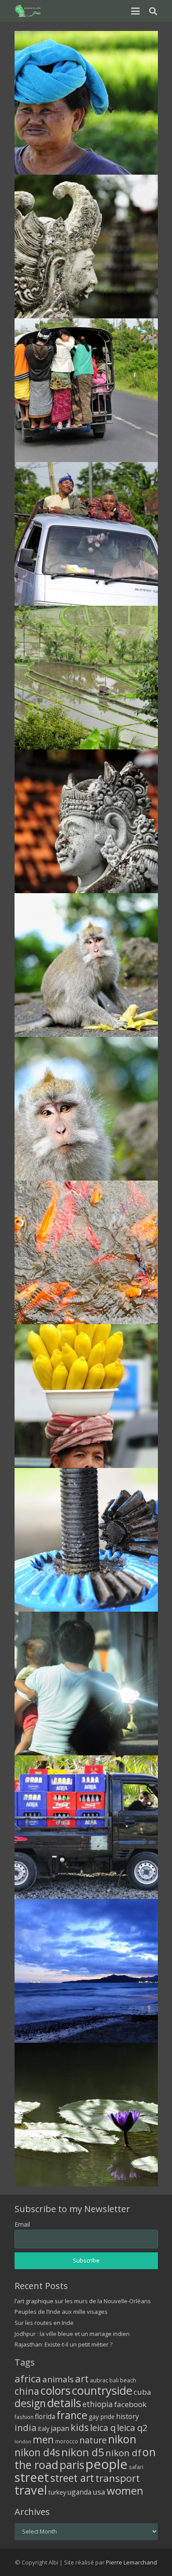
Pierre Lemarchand (131, 2562)
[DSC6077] (86, 534)
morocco (67, 2441)
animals (58, 2379)
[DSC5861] (86, 1971)
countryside (102, 2391)
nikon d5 (83, 2452)
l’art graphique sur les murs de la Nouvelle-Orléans (83, 2301)
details (64, 2403)
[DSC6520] (86, 1684)
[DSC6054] (86, 390)
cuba (142, 2392)
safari (136, 2467)
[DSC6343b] (86, 1109)
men (43, 2440)
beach (128, 2380)
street (32, 2477)
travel (31, 2490)
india (26, 2427)
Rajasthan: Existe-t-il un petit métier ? (64, 2344)
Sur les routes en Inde (44, 2323)
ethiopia (98, 2404)
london (23, 2442)
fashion (24, 2417)
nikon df (123, 2453)
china (27, 2391)
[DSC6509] (86, 2115)
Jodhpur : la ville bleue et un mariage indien (72, 2334)
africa (28, 2379)
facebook (130, 2404)
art (82, 2378)
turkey (57, 2492)
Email (22, 2224)
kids (80, 2427)
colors (56, 2390)
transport (118, 2478)
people (107, 2464)
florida (45, 2416)
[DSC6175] (86, 678)
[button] (135, 11)
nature (93, 2440)
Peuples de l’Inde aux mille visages (61, 2312)
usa (99, 2492)
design (30, 2403)
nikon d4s (37, 2452)
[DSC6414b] (86, 1396)
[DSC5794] (86, 1827)
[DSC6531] (86, 103)
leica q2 (132, 2428)
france (72, 2415)
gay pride (102, 2417)
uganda (79, 2492)
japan (60, 2428)
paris (72, 2465)
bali (114, 2380)
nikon (122, 2439)
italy (44, 2429)
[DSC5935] (86, 247)
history (127, 2416)
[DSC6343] (86, 965)
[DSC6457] (86, 1252)
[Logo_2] (28, 11)
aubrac (99, 2380)
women (125, 2490)
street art (72, 2478)
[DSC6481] (86, 1540)
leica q (103, 2427)
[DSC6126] (86, 821)
